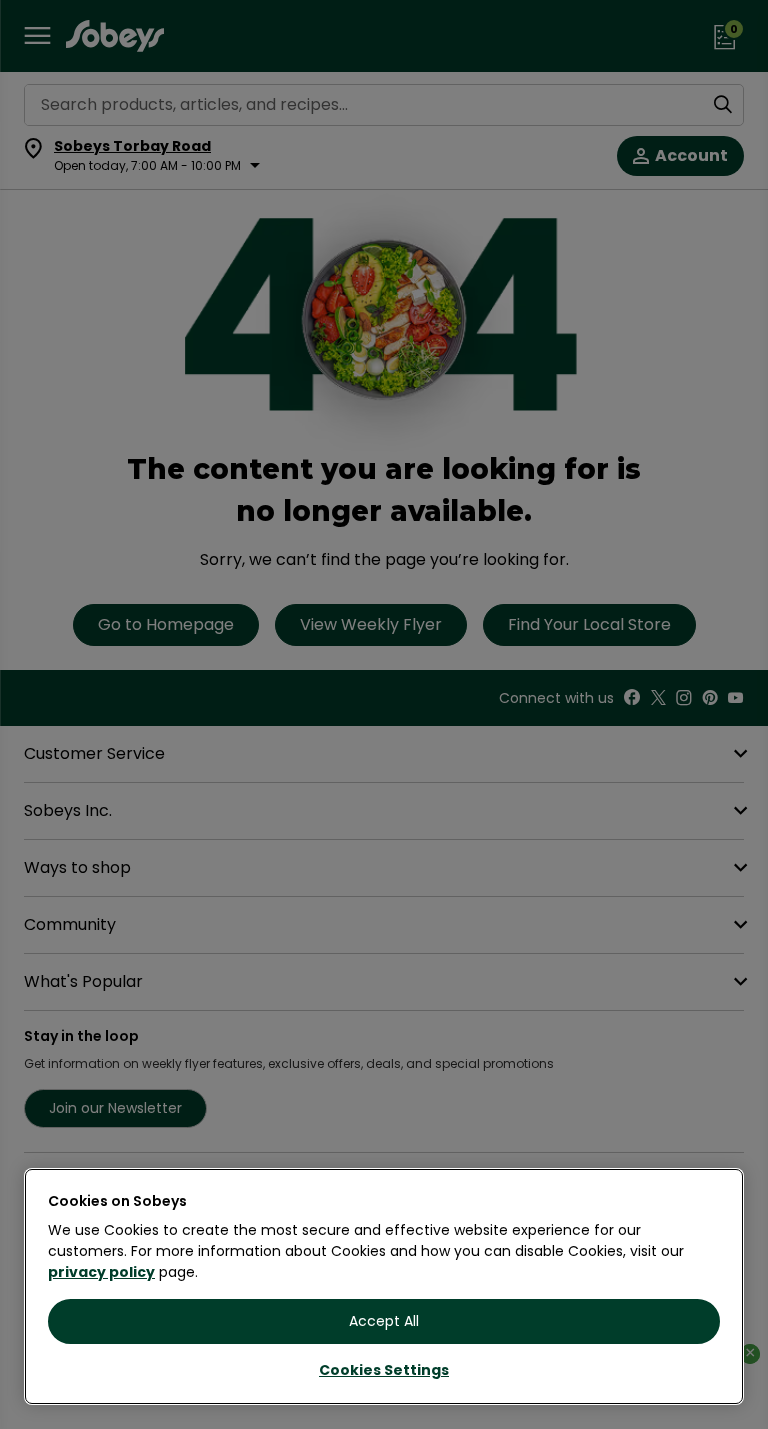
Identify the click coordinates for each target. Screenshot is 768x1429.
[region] (384, 1286)
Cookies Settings (384, 1370)
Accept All (384, 1321)
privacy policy (101, 1272)
